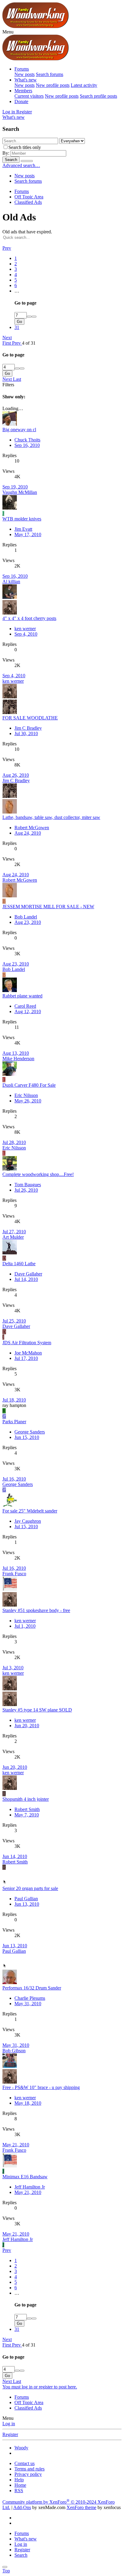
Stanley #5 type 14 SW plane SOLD (37, 1710)
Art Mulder (13, 1237)
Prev (7, 248)
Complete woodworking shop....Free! (38, 1174)
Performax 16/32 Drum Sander (32, 1988)
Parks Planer (14, 1422)
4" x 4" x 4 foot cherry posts (29, 618)
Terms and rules (29, 2469)
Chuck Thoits (27, 440)
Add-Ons (22, 2507)
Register (10, 2434)
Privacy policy (28, 2474)
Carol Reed (25, 1006)
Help (19, 2480)
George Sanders (30, 1432)
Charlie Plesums (30, 1998)
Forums (22, 69)
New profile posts (53, 85)
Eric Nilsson (26, 1095)
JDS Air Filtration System (27, 1343)
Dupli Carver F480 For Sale (29, 1085)
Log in (9, 2424)
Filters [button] (8, 385)
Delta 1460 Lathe (19, 1264)
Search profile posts (98, 96)
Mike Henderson (18, 1059)
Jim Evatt (23, 529)
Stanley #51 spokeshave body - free (36, 1610)
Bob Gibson (14, 2051)
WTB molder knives (22, 519)
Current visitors (29, 96)
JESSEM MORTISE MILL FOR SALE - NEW (48, 907)
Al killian (11, 582)
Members (23, 91)
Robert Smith (27, 1809)
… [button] (17, 291)
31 (17, 327)
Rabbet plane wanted (22, 996)
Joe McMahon (28, 1353)
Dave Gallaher (28, 1274)
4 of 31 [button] (29, 343)
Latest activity (84, 85)
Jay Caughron (28, 1521)
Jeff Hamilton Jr (30, 2187)
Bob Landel (26, 917)
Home (20, 2485)
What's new (26, 80)
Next (7, 338)
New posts (25, 74)
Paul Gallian (26, 1899)
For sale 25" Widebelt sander (30, 1511)
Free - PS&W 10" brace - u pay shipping (41, 2087)
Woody (21, 2448)
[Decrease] (34, 317)
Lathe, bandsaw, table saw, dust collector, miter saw (51, 817)
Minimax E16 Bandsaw (25, 2177)
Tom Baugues (28, 1185)
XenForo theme (81, 2507)
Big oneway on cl (19, 430)
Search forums (50, 74)
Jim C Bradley (28, 728)
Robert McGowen (32, 828)
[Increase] (29, 317)
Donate (21, 101)
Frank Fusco (14, 1574)
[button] (8, 32)
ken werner (25, 629)
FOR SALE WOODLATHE (30, 718)
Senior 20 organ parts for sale (30, 1888)
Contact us (25, 2463)
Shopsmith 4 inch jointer (26, 1799)
